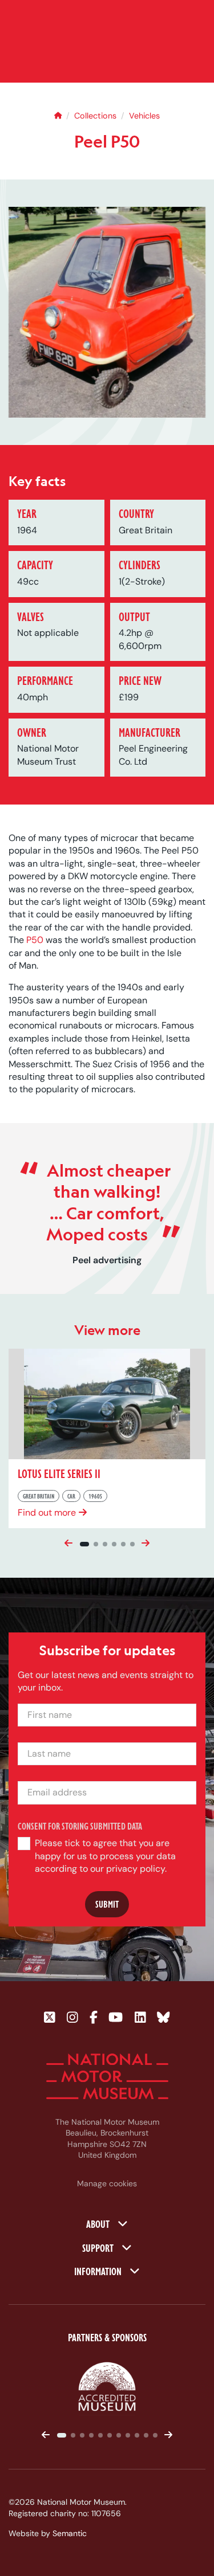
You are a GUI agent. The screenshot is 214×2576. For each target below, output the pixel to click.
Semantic (70, 2533)
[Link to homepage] (107, 2076)
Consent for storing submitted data (80, 1826)
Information (99, 2271)
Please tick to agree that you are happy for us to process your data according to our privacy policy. (105, 1856)
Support (99, 2247)
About (99, 2223)
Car (71, 1496)
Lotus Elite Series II (59, 1473)
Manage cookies (107, 2183)
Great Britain (39, 1496)
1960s (95, 1496)
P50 (35, 940)
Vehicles (144, 116)
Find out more (47, 1512)
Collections (95, 116)
